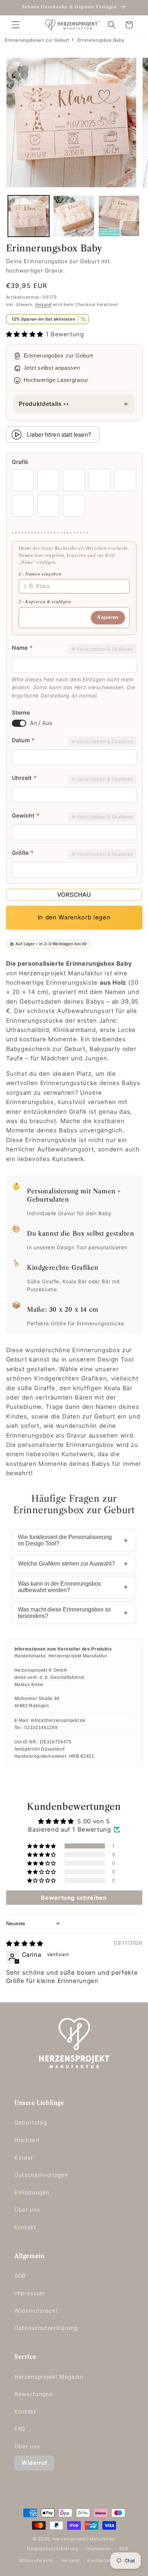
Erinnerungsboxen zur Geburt (37, 40)
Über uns (27, 2210)
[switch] (19, 723)
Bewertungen (33, 2394)
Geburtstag (31, 2123)
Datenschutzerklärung (46, 2328)
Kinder (24, 2158)
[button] (16, 25)
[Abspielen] (17, 435)
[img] (25, 1943)
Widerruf (34, 2463)
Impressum (30, 2293)
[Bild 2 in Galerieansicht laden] (74, 216)
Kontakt (25, 2227)
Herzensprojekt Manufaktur (84, 2539)
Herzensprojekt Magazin (49, 2377)
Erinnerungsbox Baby (101, 40)
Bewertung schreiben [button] (74, 1898)
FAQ (20, 2429)
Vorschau (74, 895)
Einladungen (32, 2193)
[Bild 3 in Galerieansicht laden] (119, 216)
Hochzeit (27, 2140)
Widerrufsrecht (36, 2311)
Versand (43, 304)
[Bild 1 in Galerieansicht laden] (29, 216)
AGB (20, 2276)
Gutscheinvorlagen (41, 2175)
